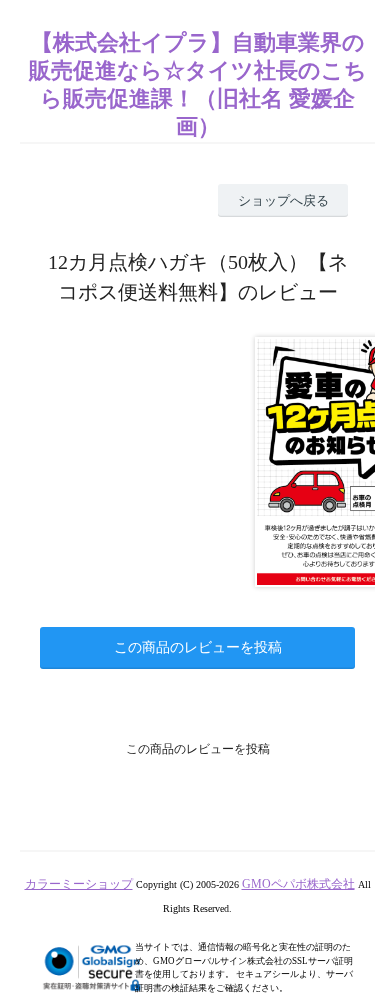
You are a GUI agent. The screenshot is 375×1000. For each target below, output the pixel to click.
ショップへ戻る (283, 200)
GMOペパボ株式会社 (298, 884)
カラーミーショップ (79, 884)
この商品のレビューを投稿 (198, 647)
